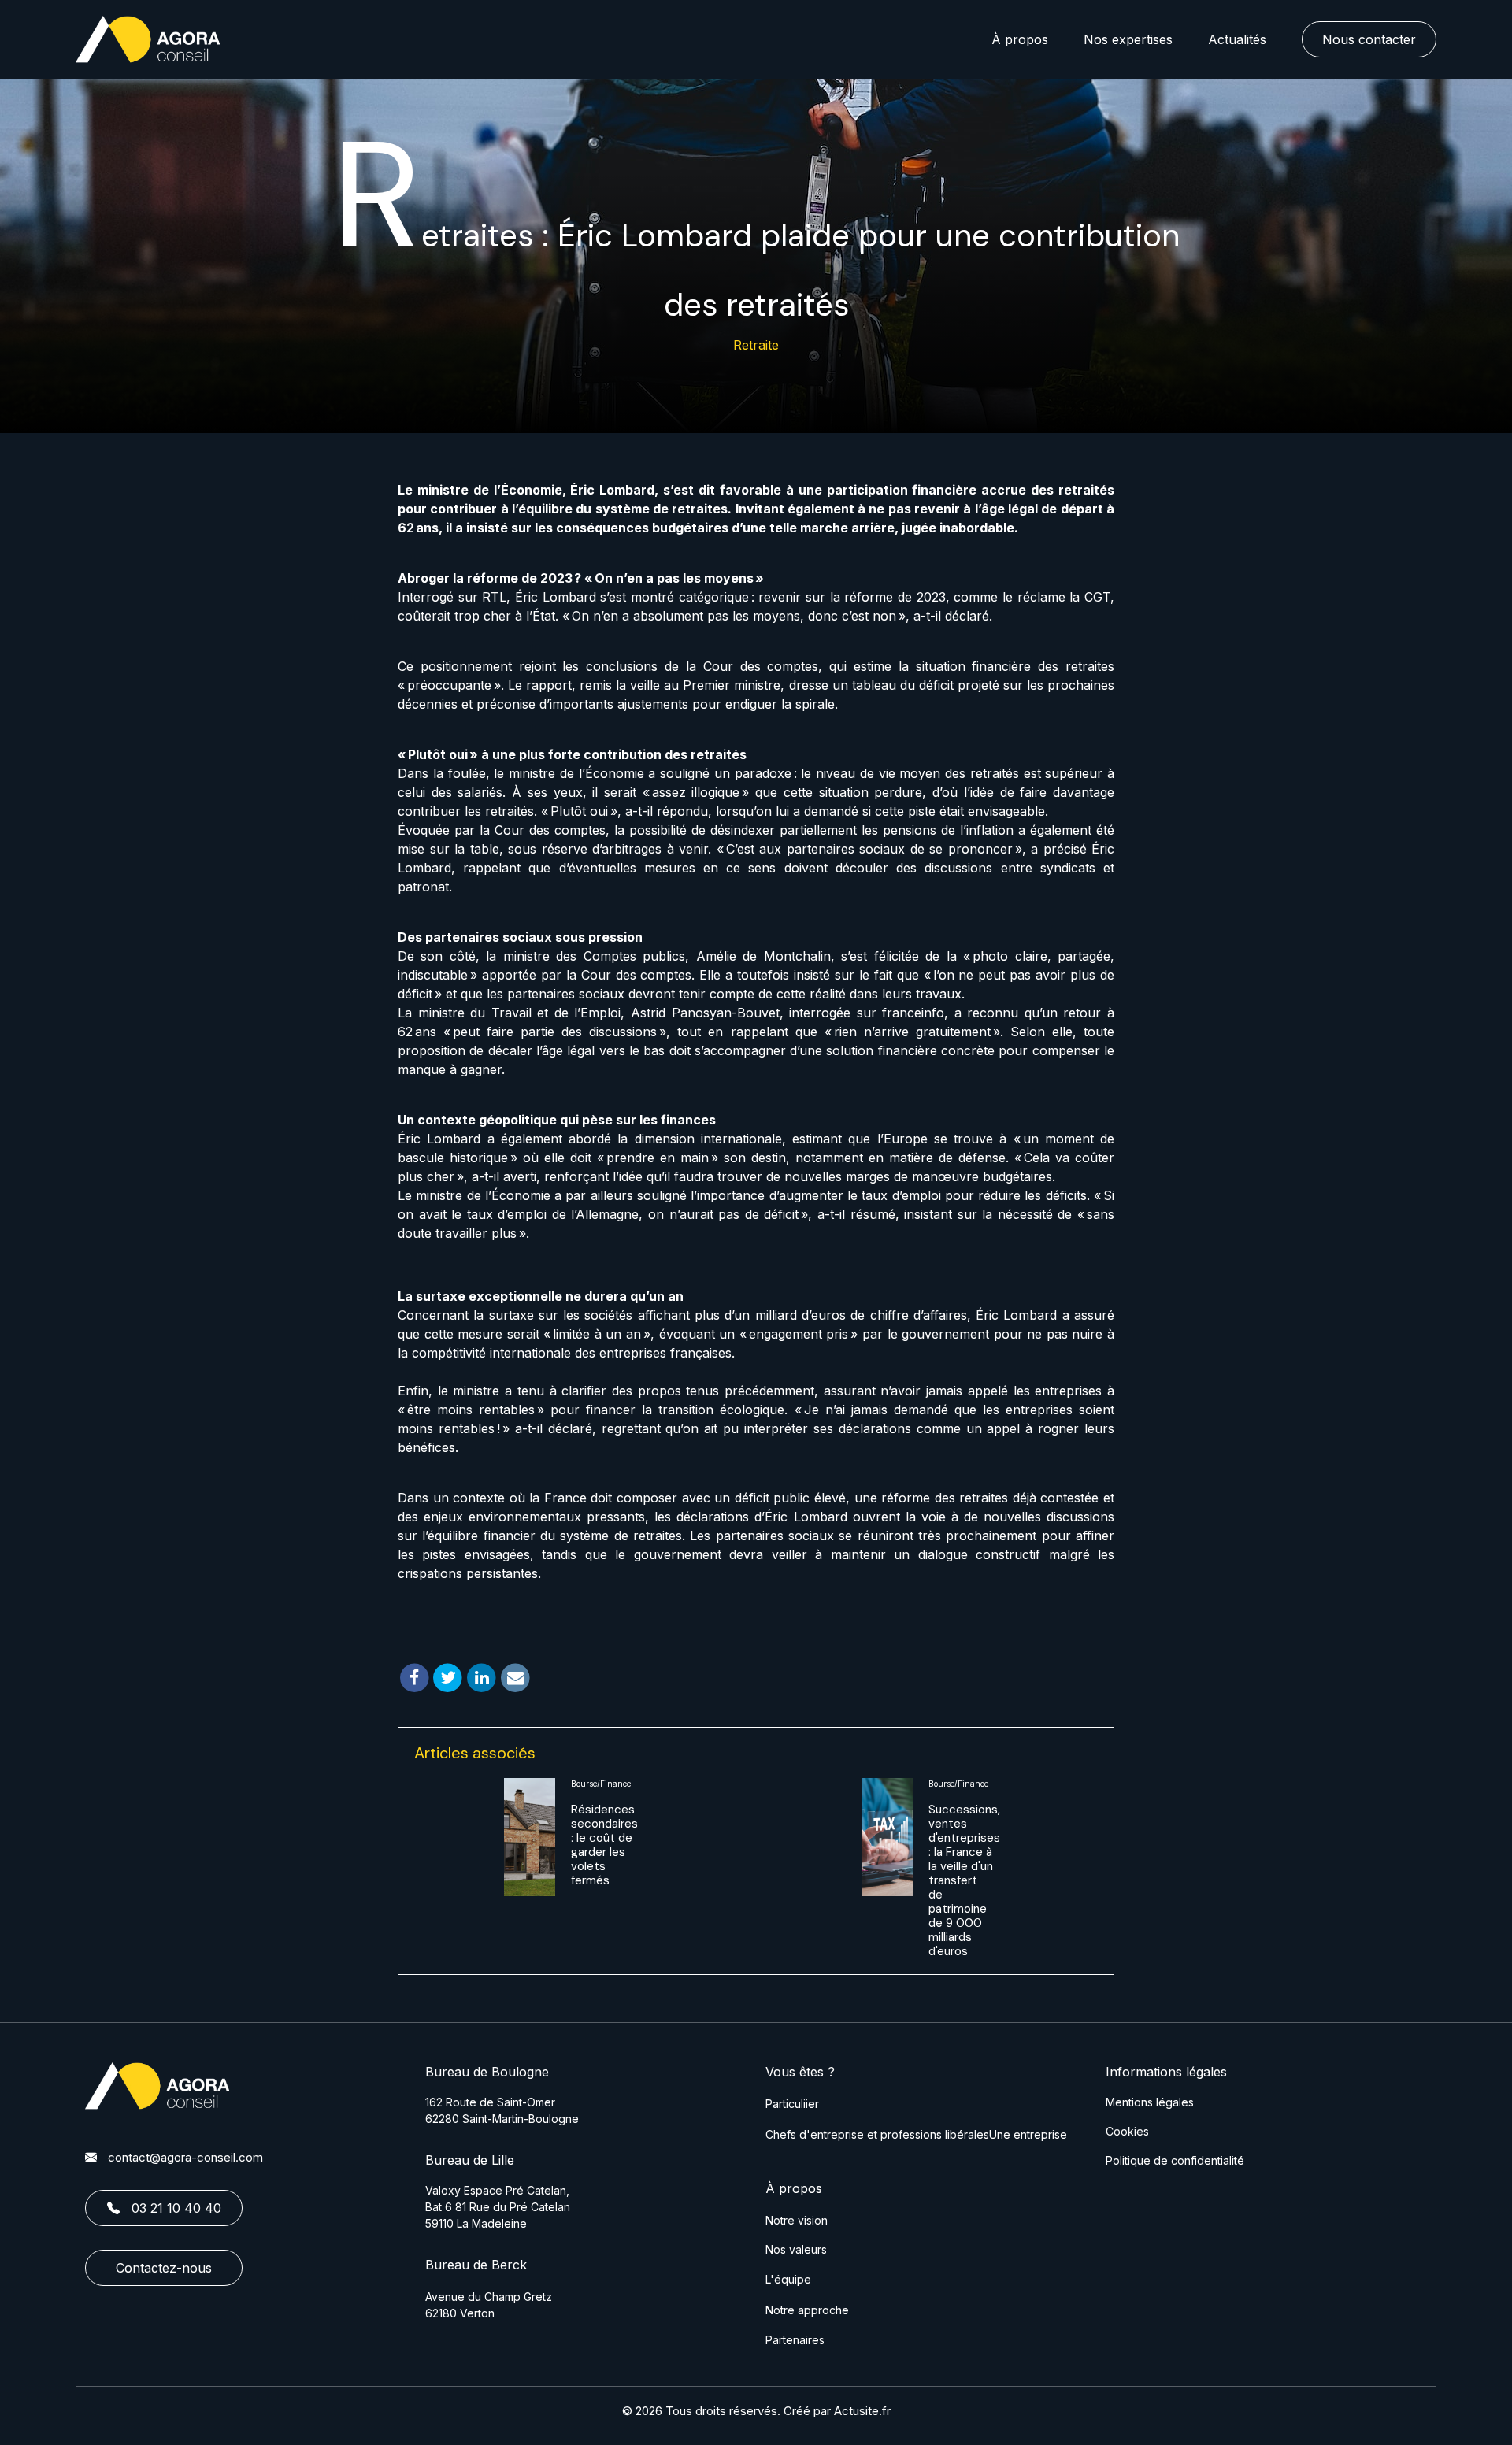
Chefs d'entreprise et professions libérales (877, 2134)
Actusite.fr (862, 2411)
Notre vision (797, 2220)
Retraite (756, 345)
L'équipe (788, 2279)
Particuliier (792, 2104)
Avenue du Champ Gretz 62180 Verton (489, 2305)
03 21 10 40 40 (176, 2208)
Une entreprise (1028, 2134)
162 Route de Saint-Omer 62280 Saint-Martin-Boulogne (502, 2110)
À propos (1020, 39)
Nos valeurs (796, 2249)
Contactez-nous (164, 2268)
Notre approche (807, 2310)
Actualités (1237, 39)
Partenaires (795, 2340)
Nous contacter (1369, 39)
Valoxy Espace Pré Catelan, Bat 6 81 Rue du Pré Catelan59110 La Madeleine (498, 2207)
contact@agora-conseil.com (185, 2157)
